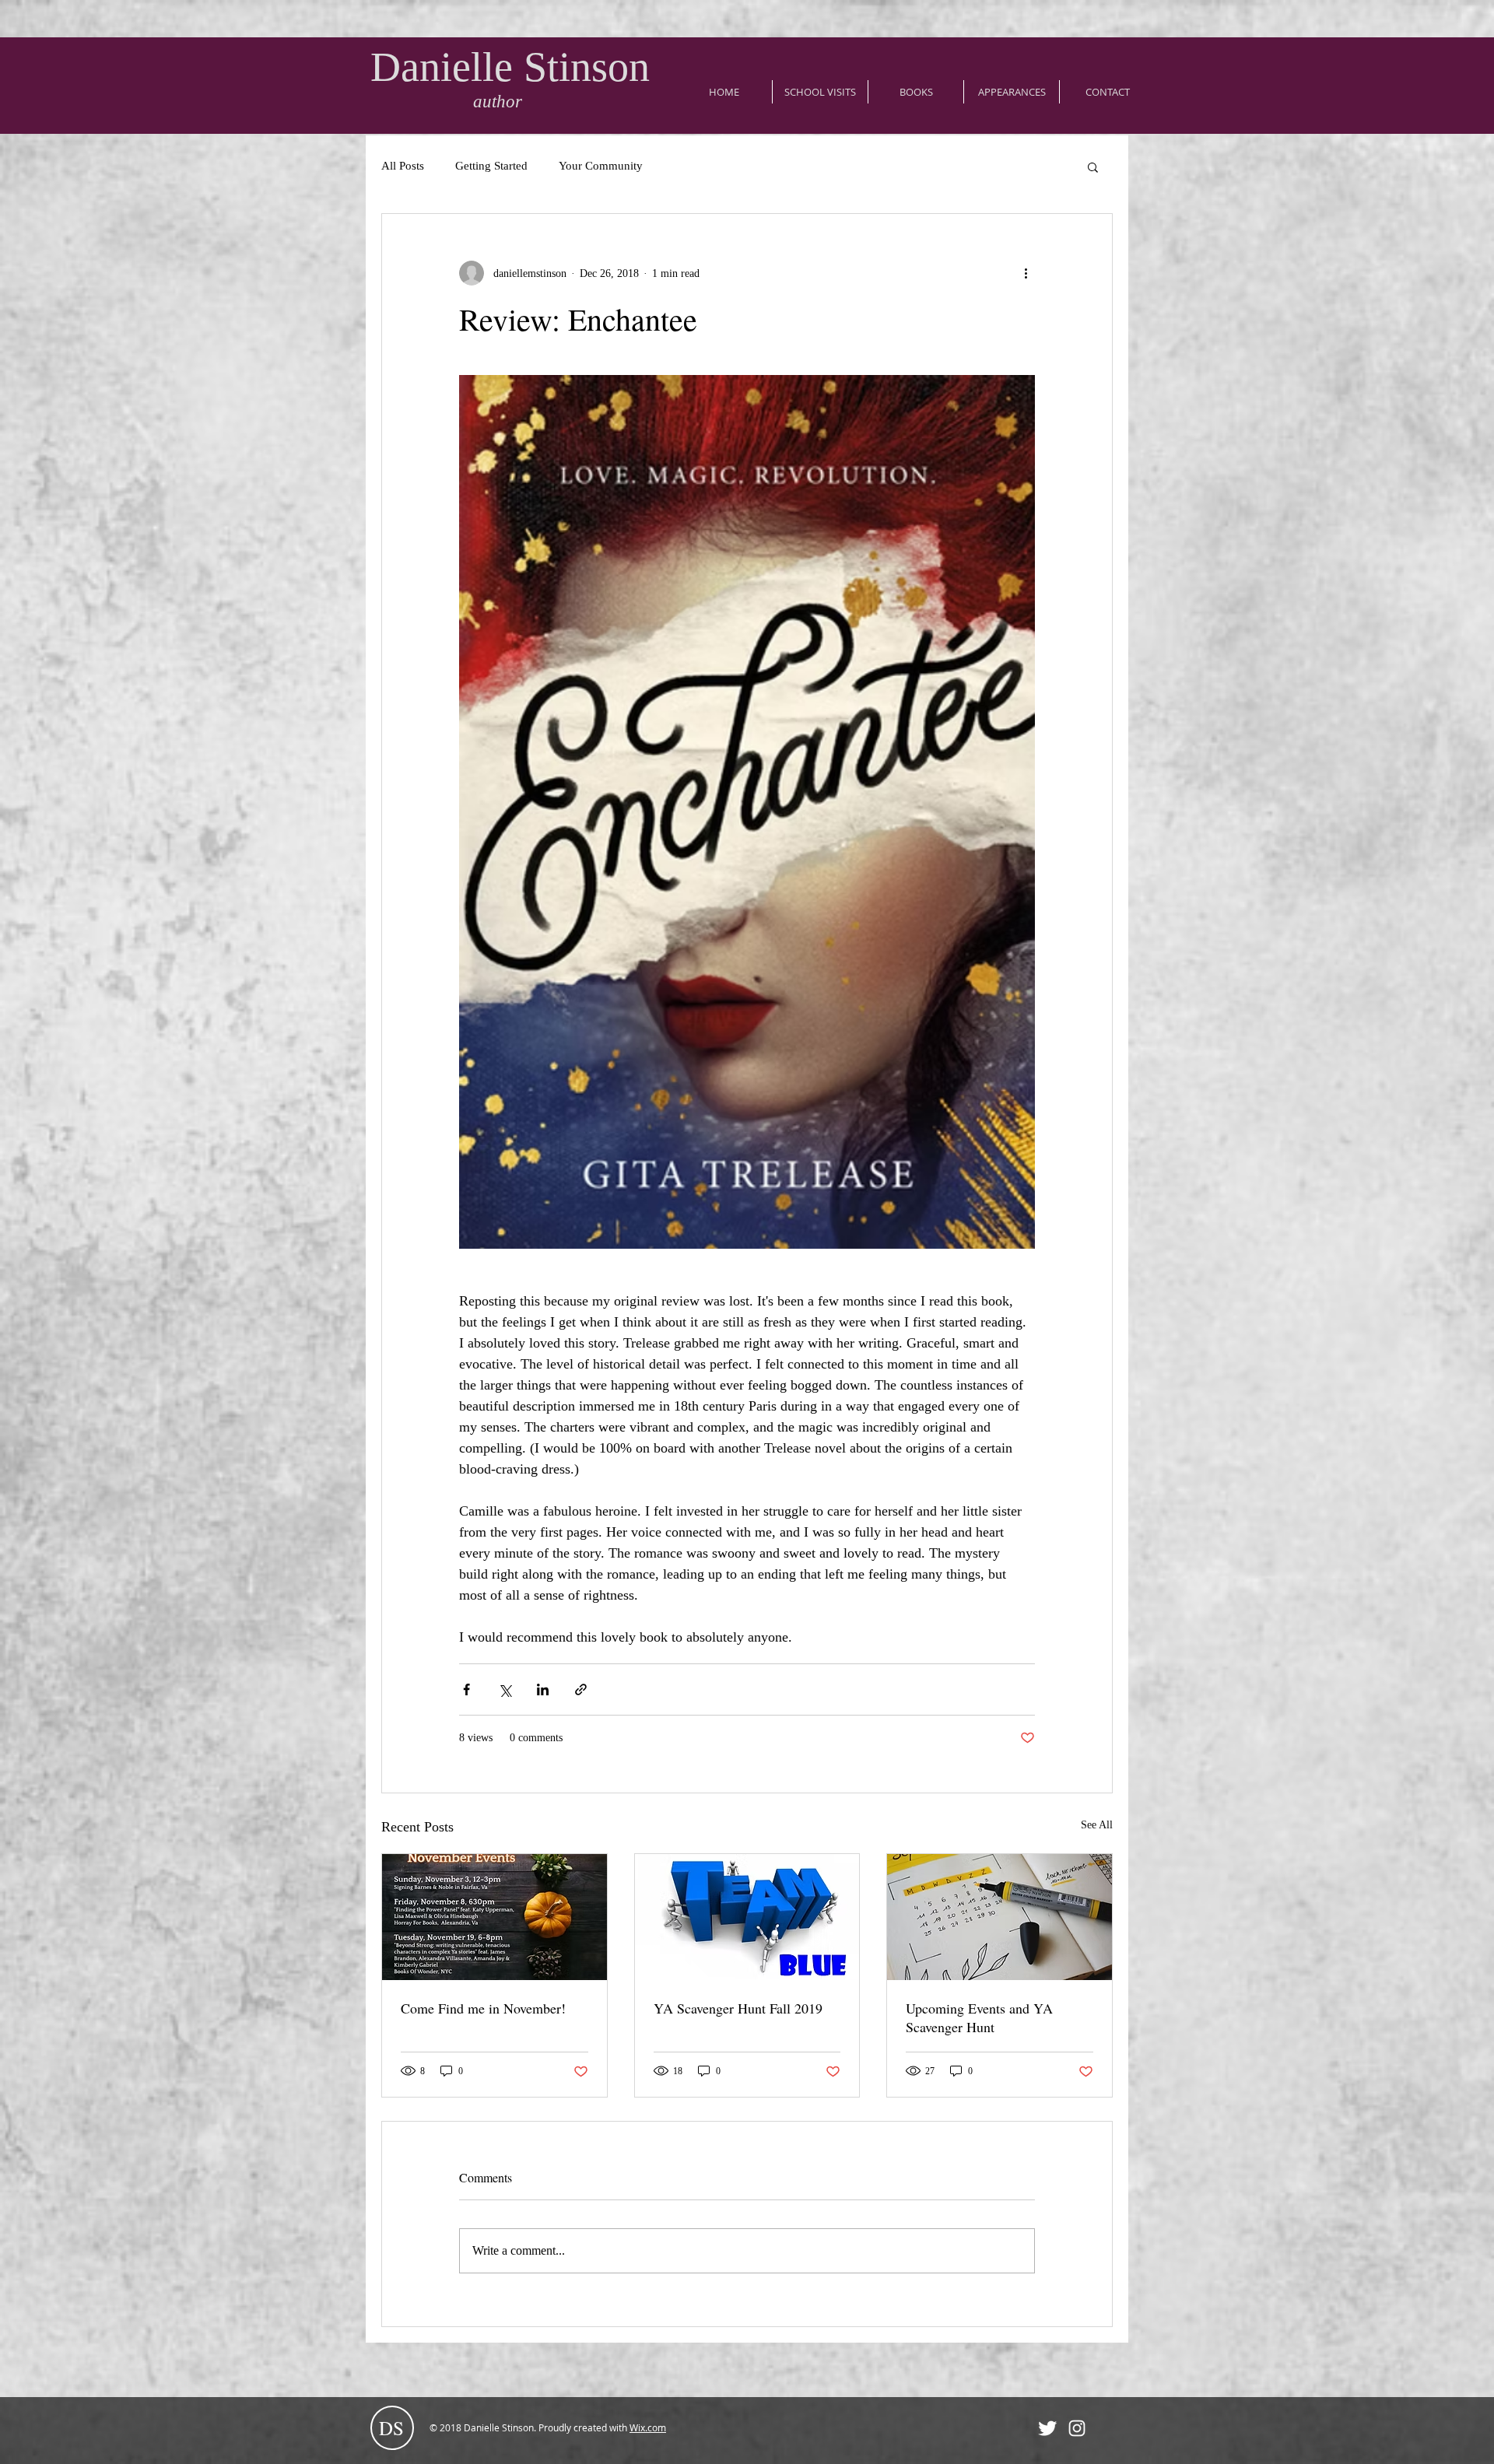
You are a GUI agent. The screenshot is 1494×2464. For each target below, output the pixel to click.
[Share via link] (581, 1689)
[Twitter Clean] (1047, 2428)
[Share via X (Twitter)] (505, 1689)
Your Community (601, 166)
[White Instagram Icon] (1077, 2428)
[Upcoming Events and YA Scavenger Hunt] (1000, 1917)
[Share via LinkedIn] (543, 1689)
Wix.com (648, 2427)
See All (1097, 1825)
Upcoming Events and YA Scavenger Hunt (979, 2017)
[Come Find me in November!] (494, 1917)
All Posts (403, 166)
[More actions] (1026, 273)
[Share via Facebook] (466, 1689)
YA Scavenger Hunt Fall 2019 (738, 2008)
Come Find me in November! (483, 2008)
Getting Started (491, 166)
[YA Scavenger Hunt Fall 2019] (747, 1917)
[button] (1093, 166)
